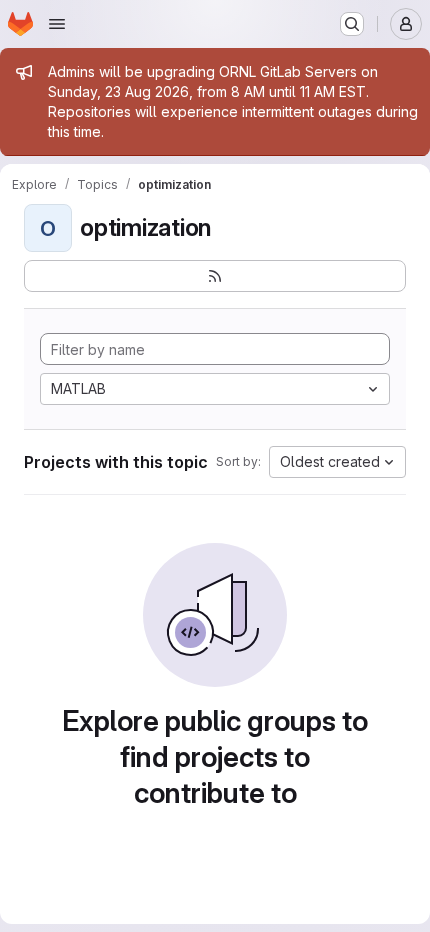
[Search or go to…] (352, 24)
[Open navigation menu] (57, 24)
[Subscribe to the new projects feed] (215, 276)
